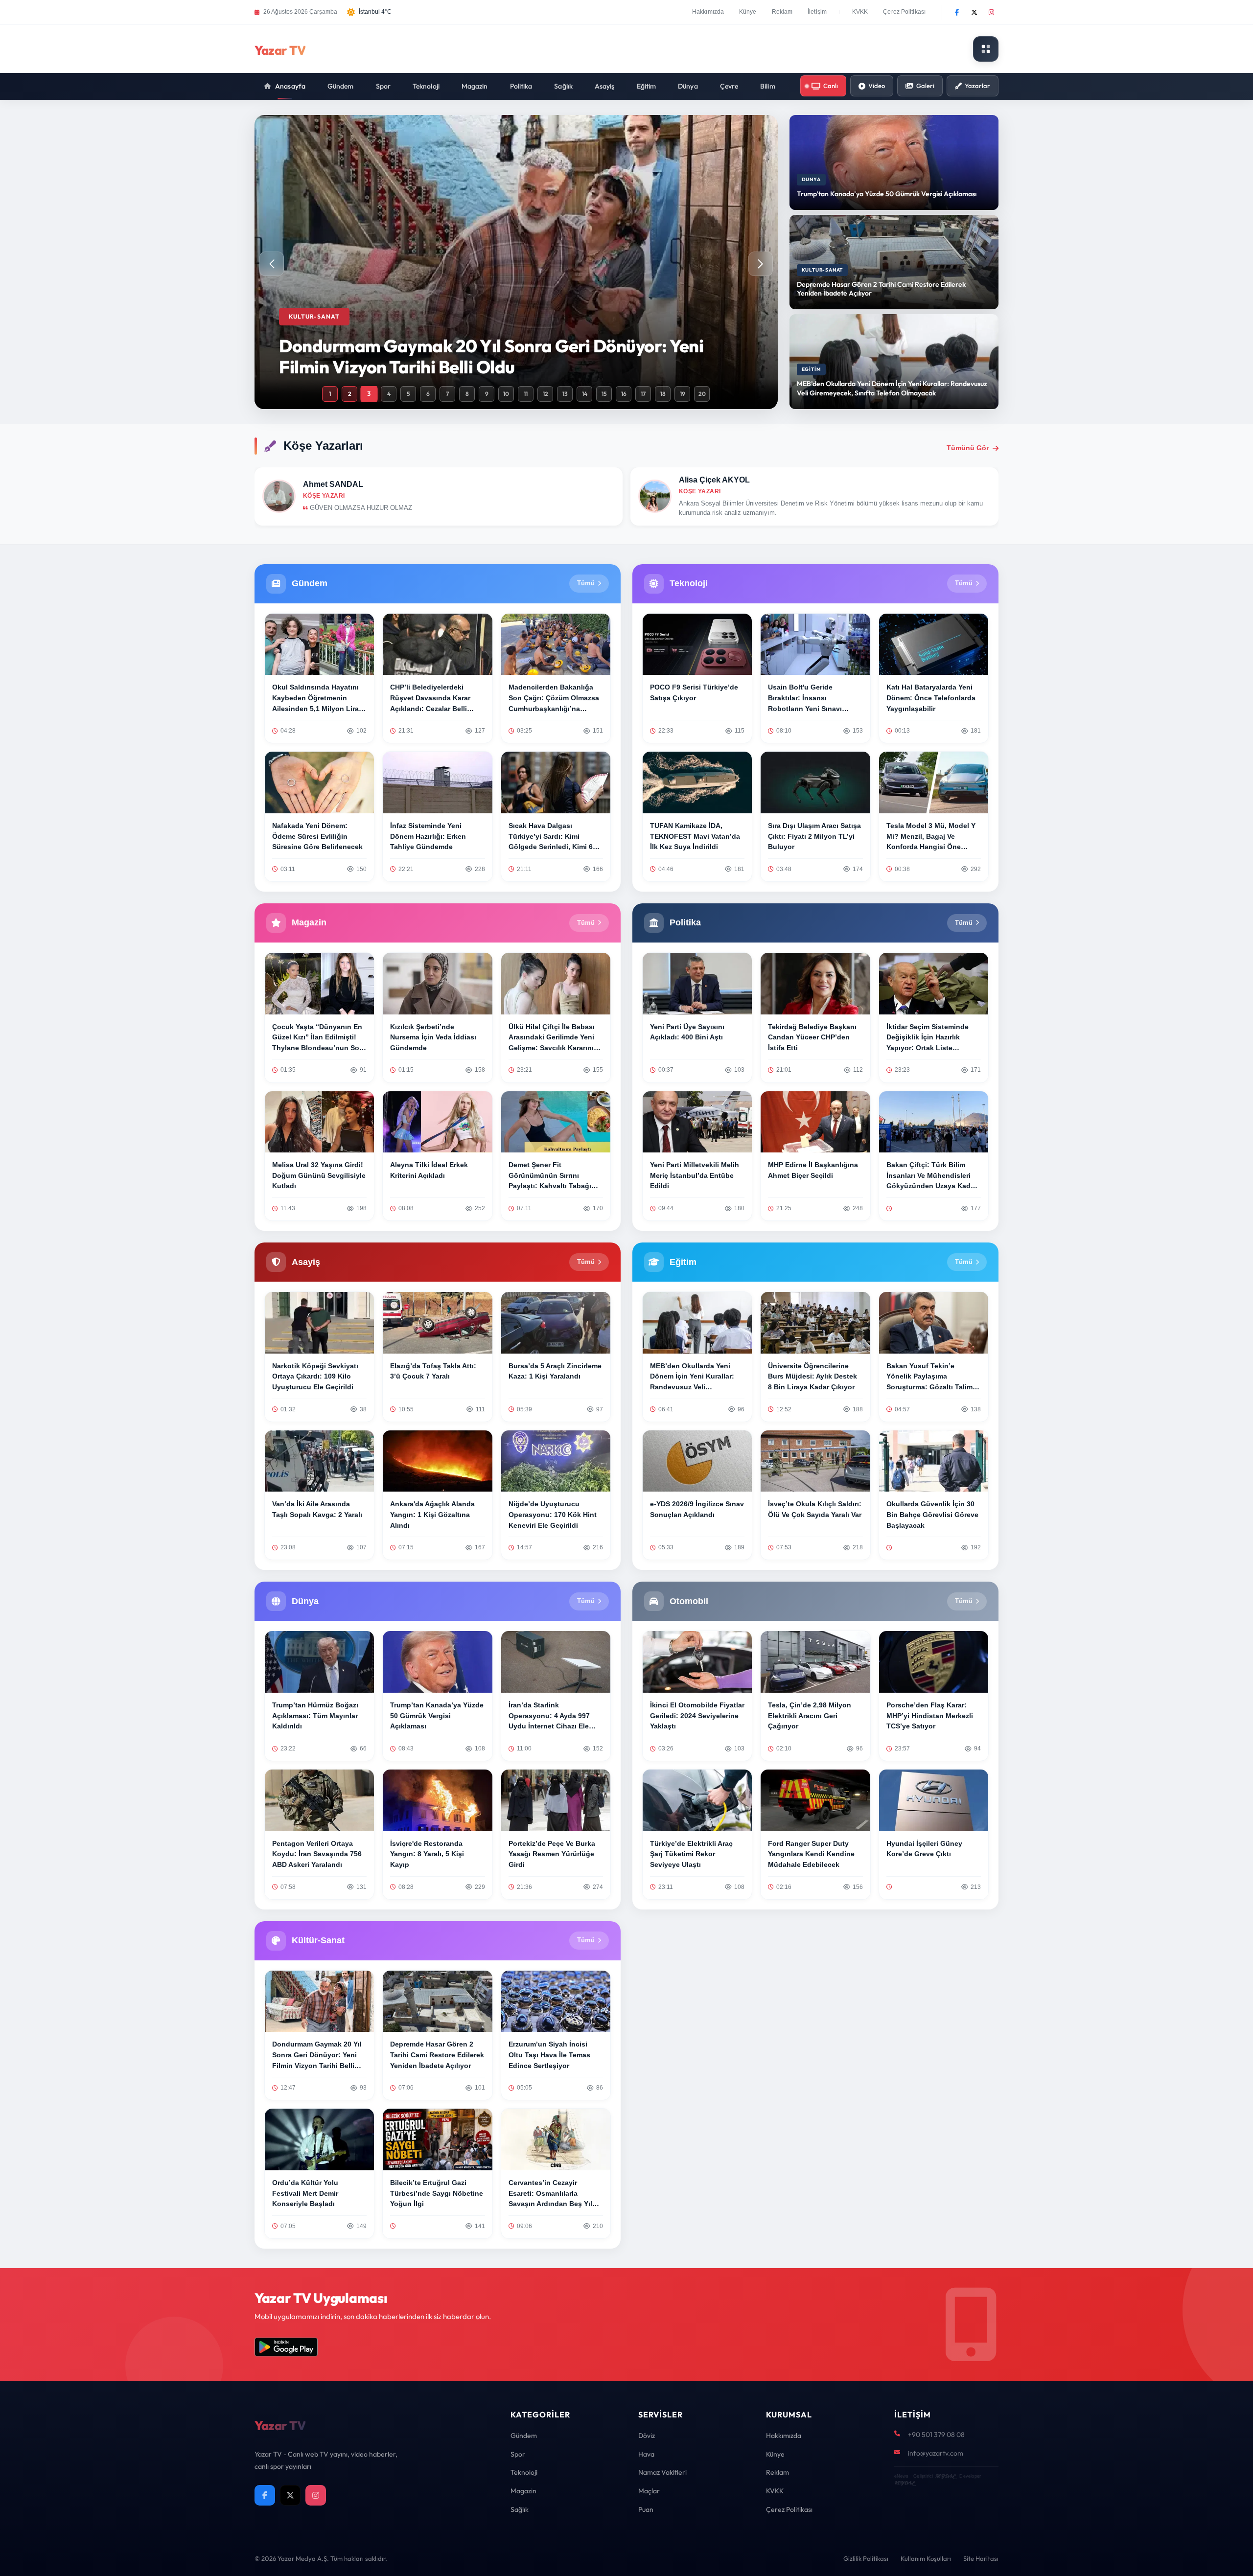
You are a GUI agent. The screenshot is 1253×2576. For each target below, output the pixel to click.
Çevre (729, 86)
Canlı (831, 86)
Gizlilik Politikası (866, 2558)
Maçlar (649, 2491)
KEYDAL (945, 2476)
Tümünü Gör (968, 448)
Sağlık (563, 86)
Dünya (688, 86)
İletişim (817, 12)
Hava (646, 2454)
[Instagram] (991, 12)
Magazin (475, 86)
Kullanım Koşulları (926, 2558)
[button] (761, 264)
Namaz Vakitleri (662, 2472)
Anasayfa (290, 86)
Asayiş (605, 86)
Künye (748, 12)
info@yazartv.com (936, 2453)
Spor (383, 86)
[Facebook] (957, 12)
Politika (521, 86)
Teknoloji (426, 86)
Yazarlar (977, 86)
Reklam (782, 12)
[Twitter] (974, 12)
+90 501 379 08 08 (936, 2435)
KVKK (860, 12)
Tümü (586, 583)
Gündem (341, 86)
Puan (646, 2509)
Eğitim (647, 86)
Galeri (925, 86)
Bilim (768, 86)
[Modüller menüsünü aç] (986, 49)
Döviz (647, 2436)
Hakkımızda (708, 12)
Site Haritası (981, 2558)
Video (877, 86)
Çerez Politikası (904, 12)
